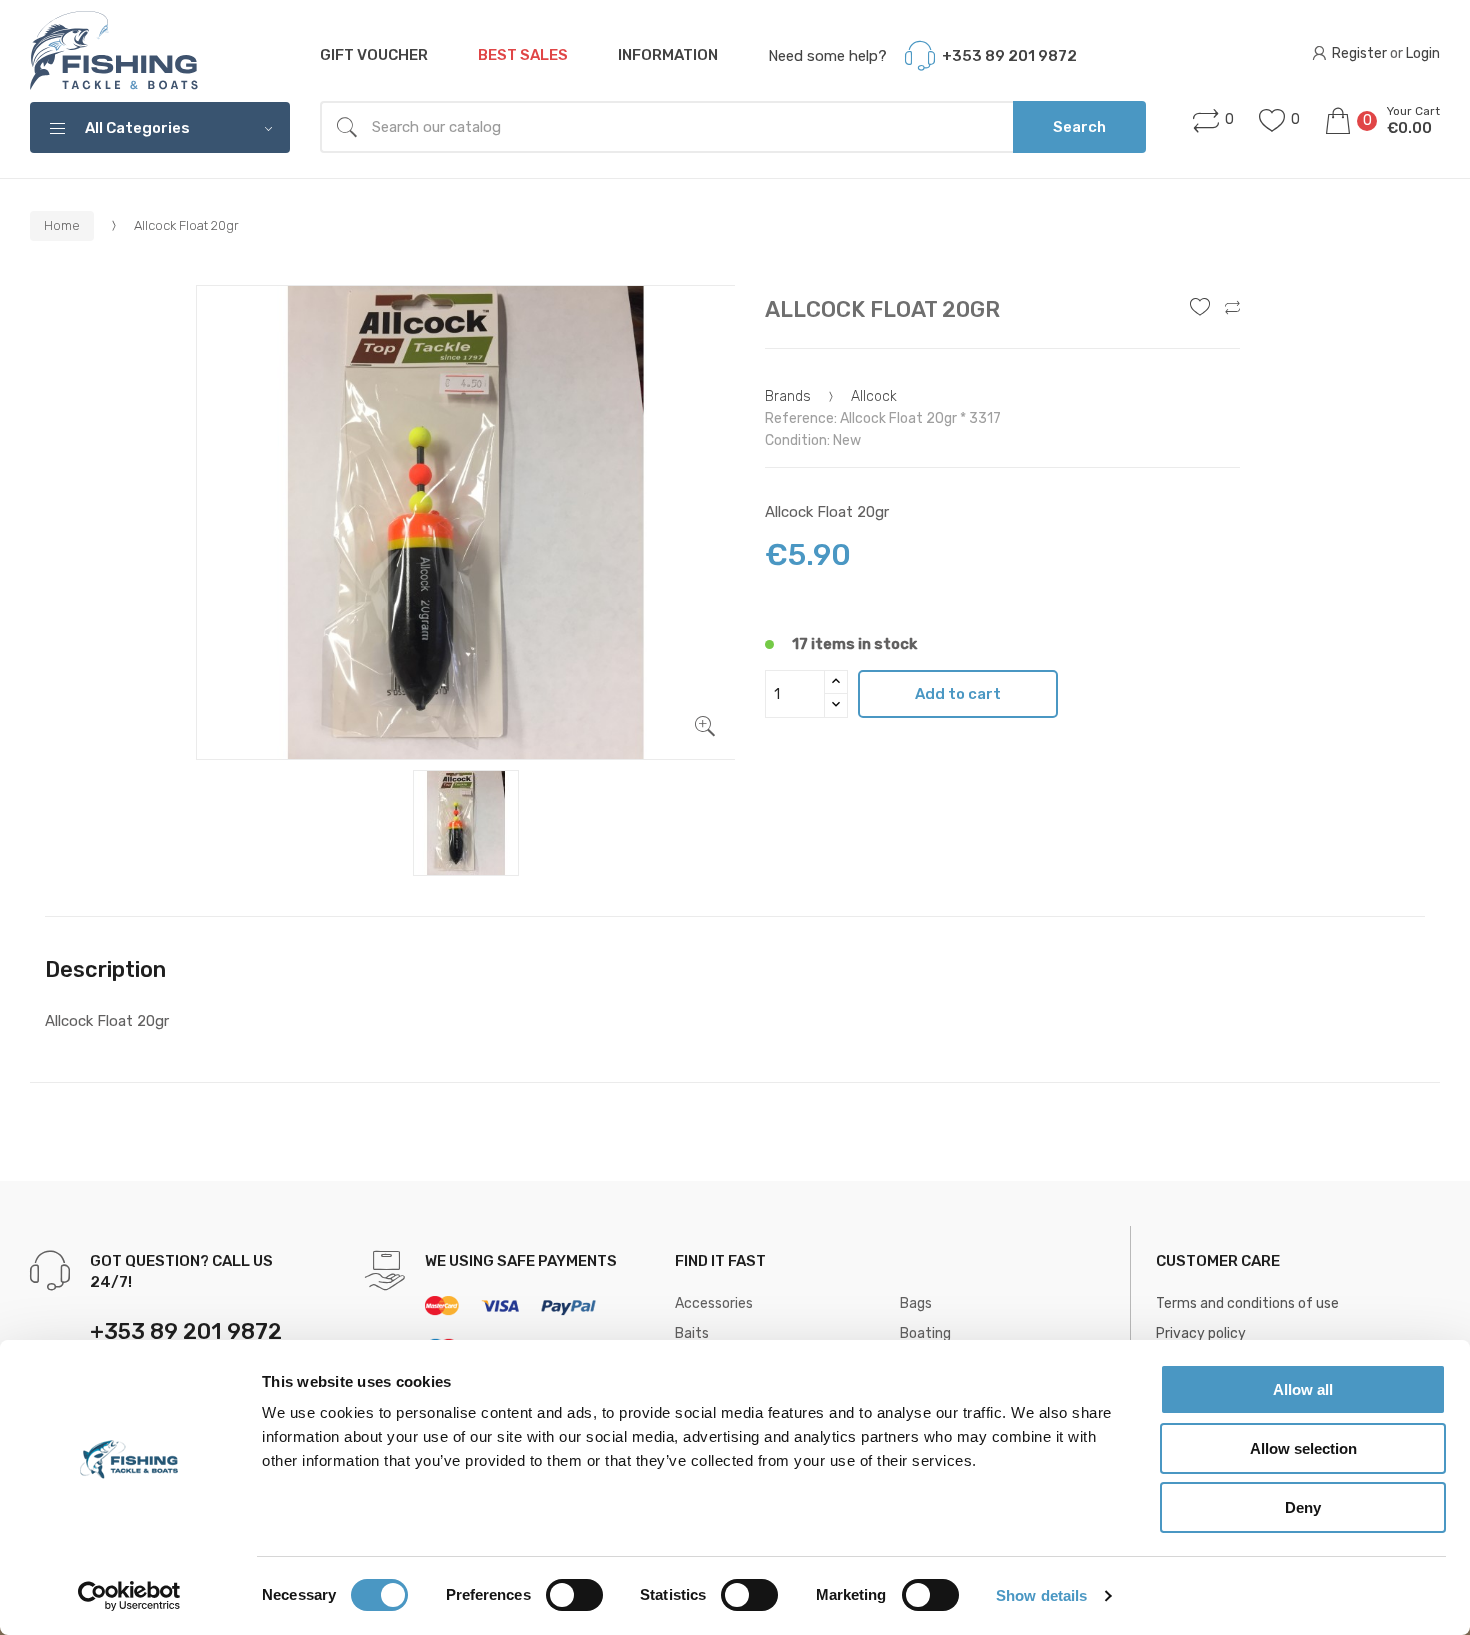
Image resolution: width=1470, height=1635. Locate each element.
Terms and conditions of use (1247, 1303)
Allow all (1303, 1389)
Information (668, 55)
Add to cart (958, 694)
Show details (1041, 1595)
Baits (692, 1333)
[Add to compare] (1232, 309)
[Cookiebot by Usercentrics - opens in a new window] (129, 1596)
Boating (925, 1333)
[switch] (574, 1595)
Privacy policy (1201, 1333)
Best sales (523, 55)
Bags (916, 1303)
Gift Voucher (374, 55)
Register (1359, 54)
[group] (466, 523)
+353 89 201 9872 (1009, 56)
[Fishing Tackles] (114, 52)
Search (1079, 127)
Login (1423, 54)
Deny (1303, 1507)
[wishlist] (1200, 309)
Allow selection (1303, 1448)
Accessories (714, 1303)
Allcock (874, 397)
